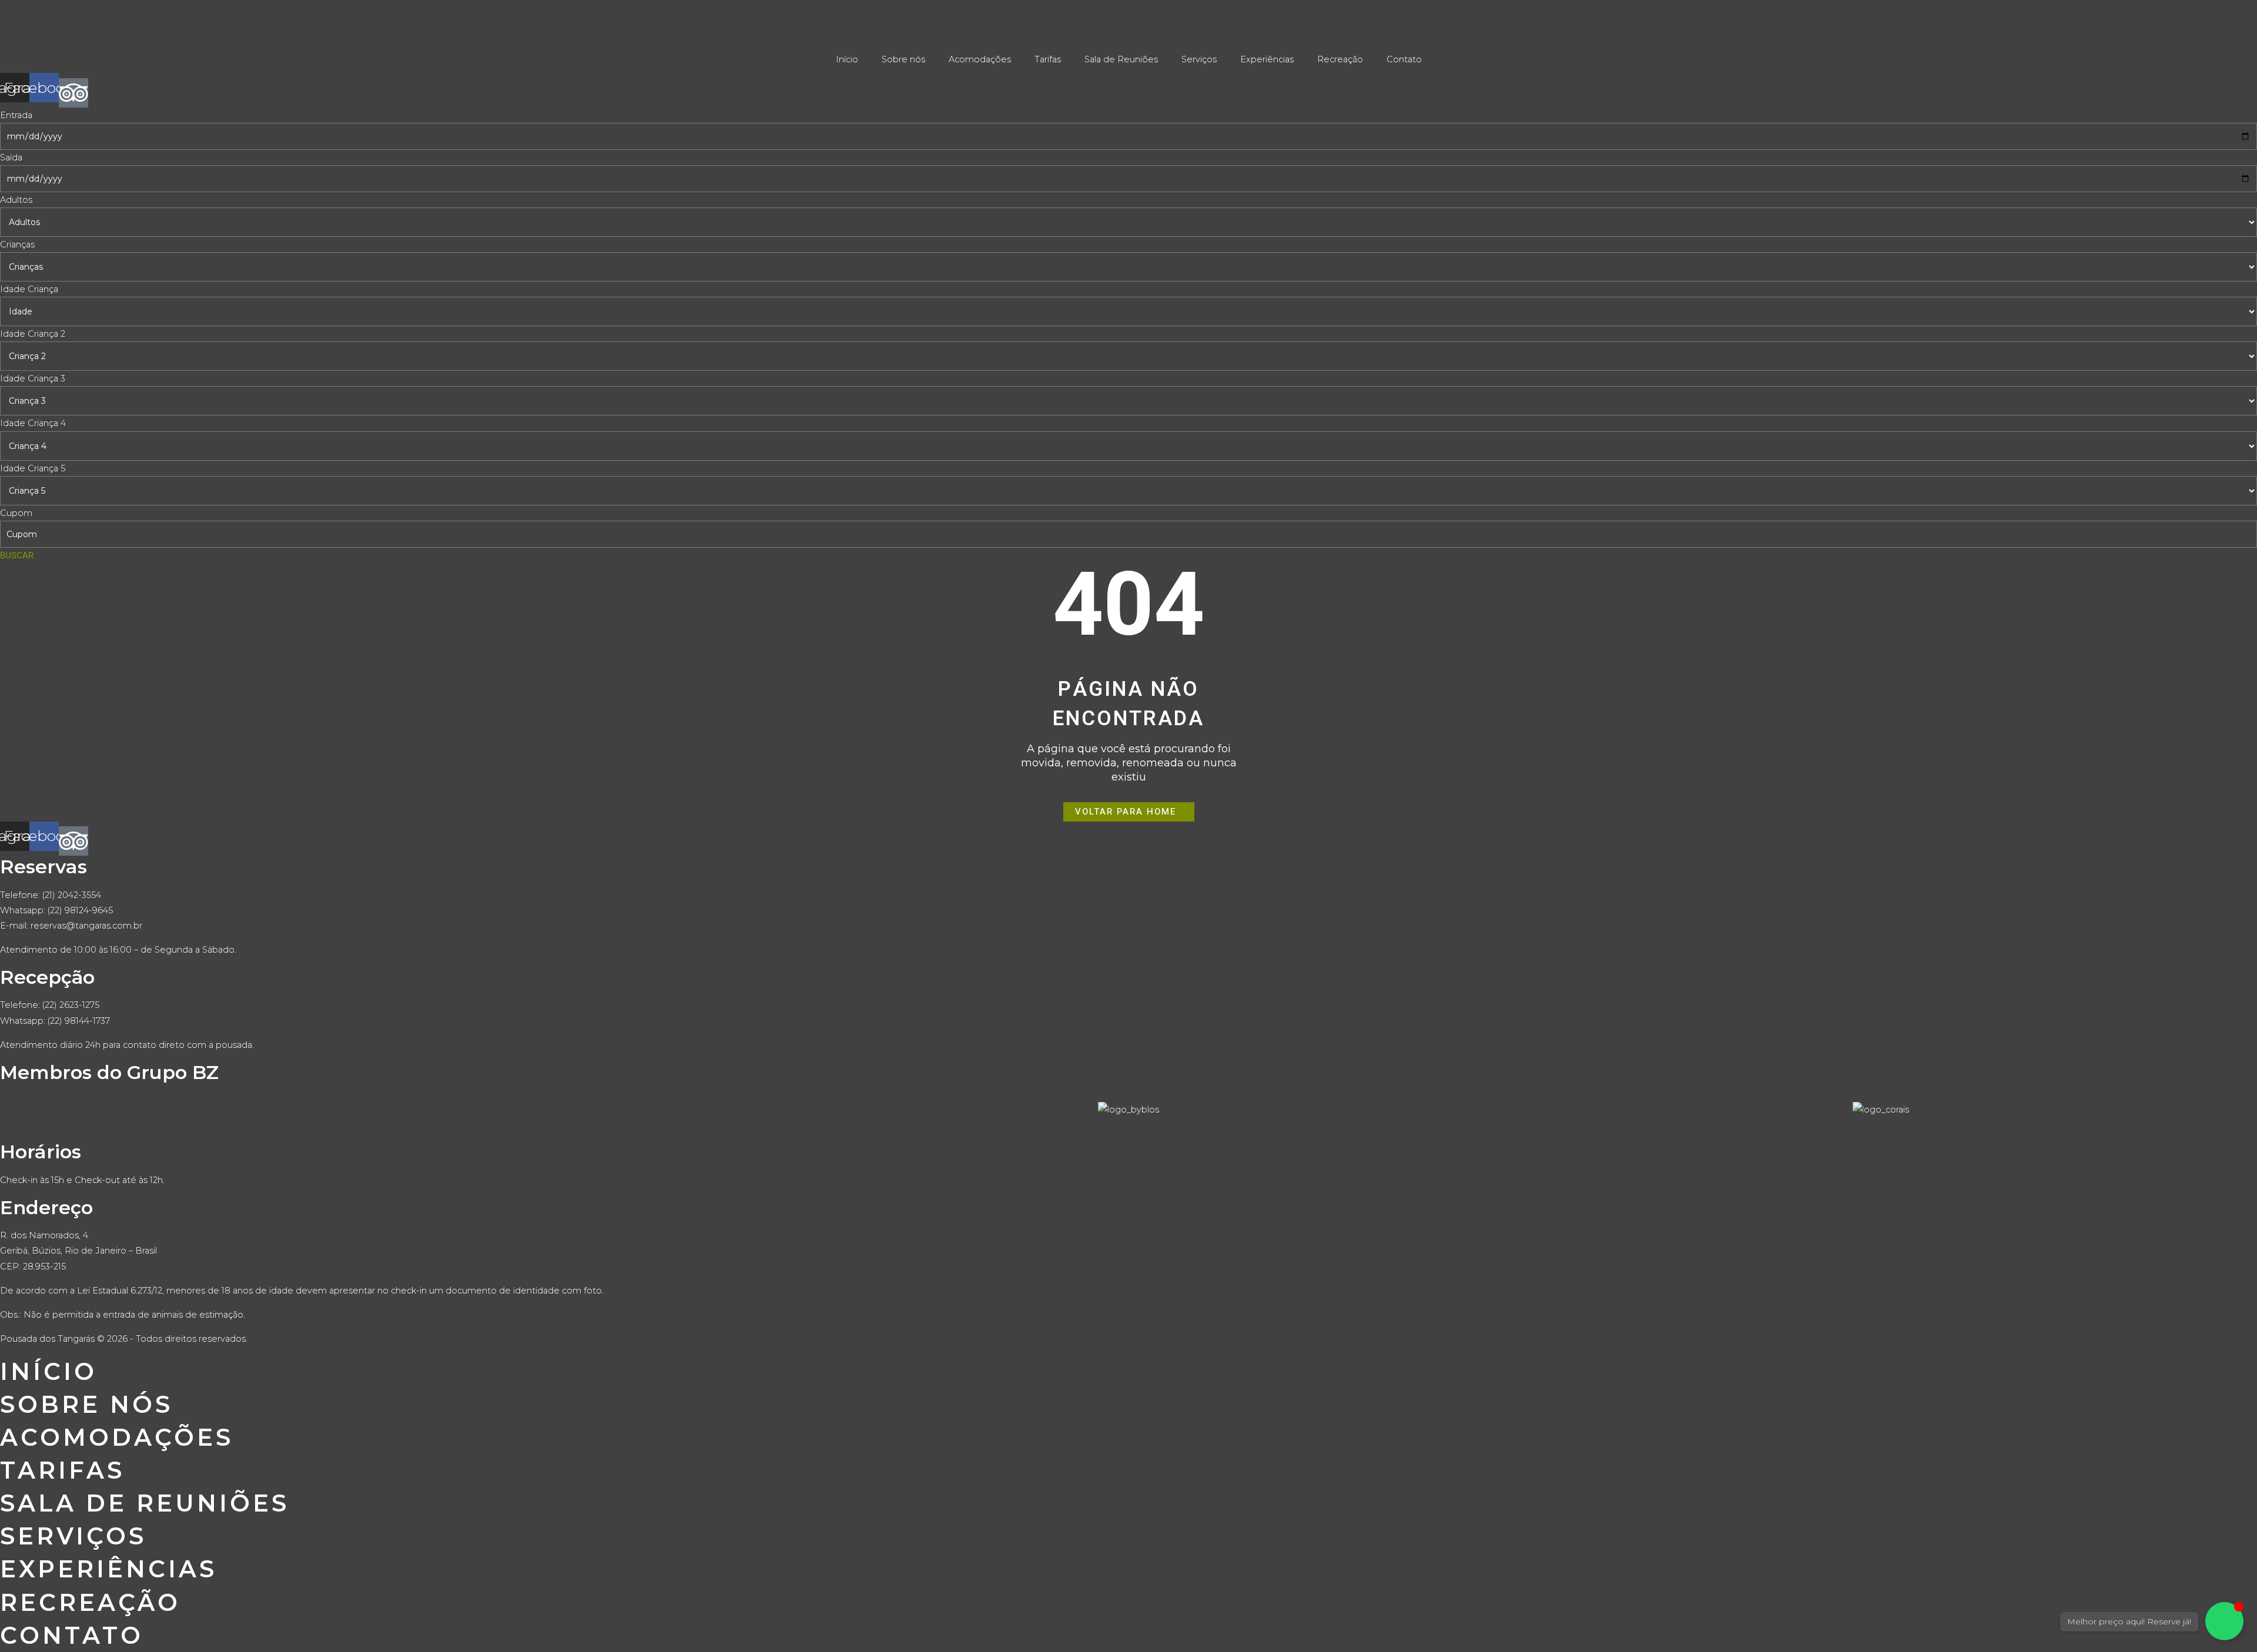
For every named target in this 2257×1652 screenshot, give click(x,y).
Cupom (16, 513)
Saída (11, 158)
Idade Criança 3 (33, 378)
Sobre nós (903, 59)
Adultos (16, 200)
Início (847, 59)
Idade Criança (29, 289)
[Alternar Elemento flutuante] (2224, 1621)
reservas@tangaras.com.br (86, 926)
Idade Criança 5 (33, 468)
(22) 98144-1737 (79, 1021)
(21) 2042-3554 (72, 895)
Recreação (1340, 59)
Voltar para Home (1126, 812)
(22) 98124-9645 (80, 910)
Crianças (17, 244)
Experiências (1267, 59)
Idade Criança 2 (33, 334)
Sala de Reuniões (1121, 59)
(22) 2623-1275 (71, 1005)
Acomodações (980, 59)
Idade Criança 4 (33, 423)
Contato (1404, 59)
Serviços (1199, 59)
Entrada (16, 115)
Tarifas (1048, 59)
